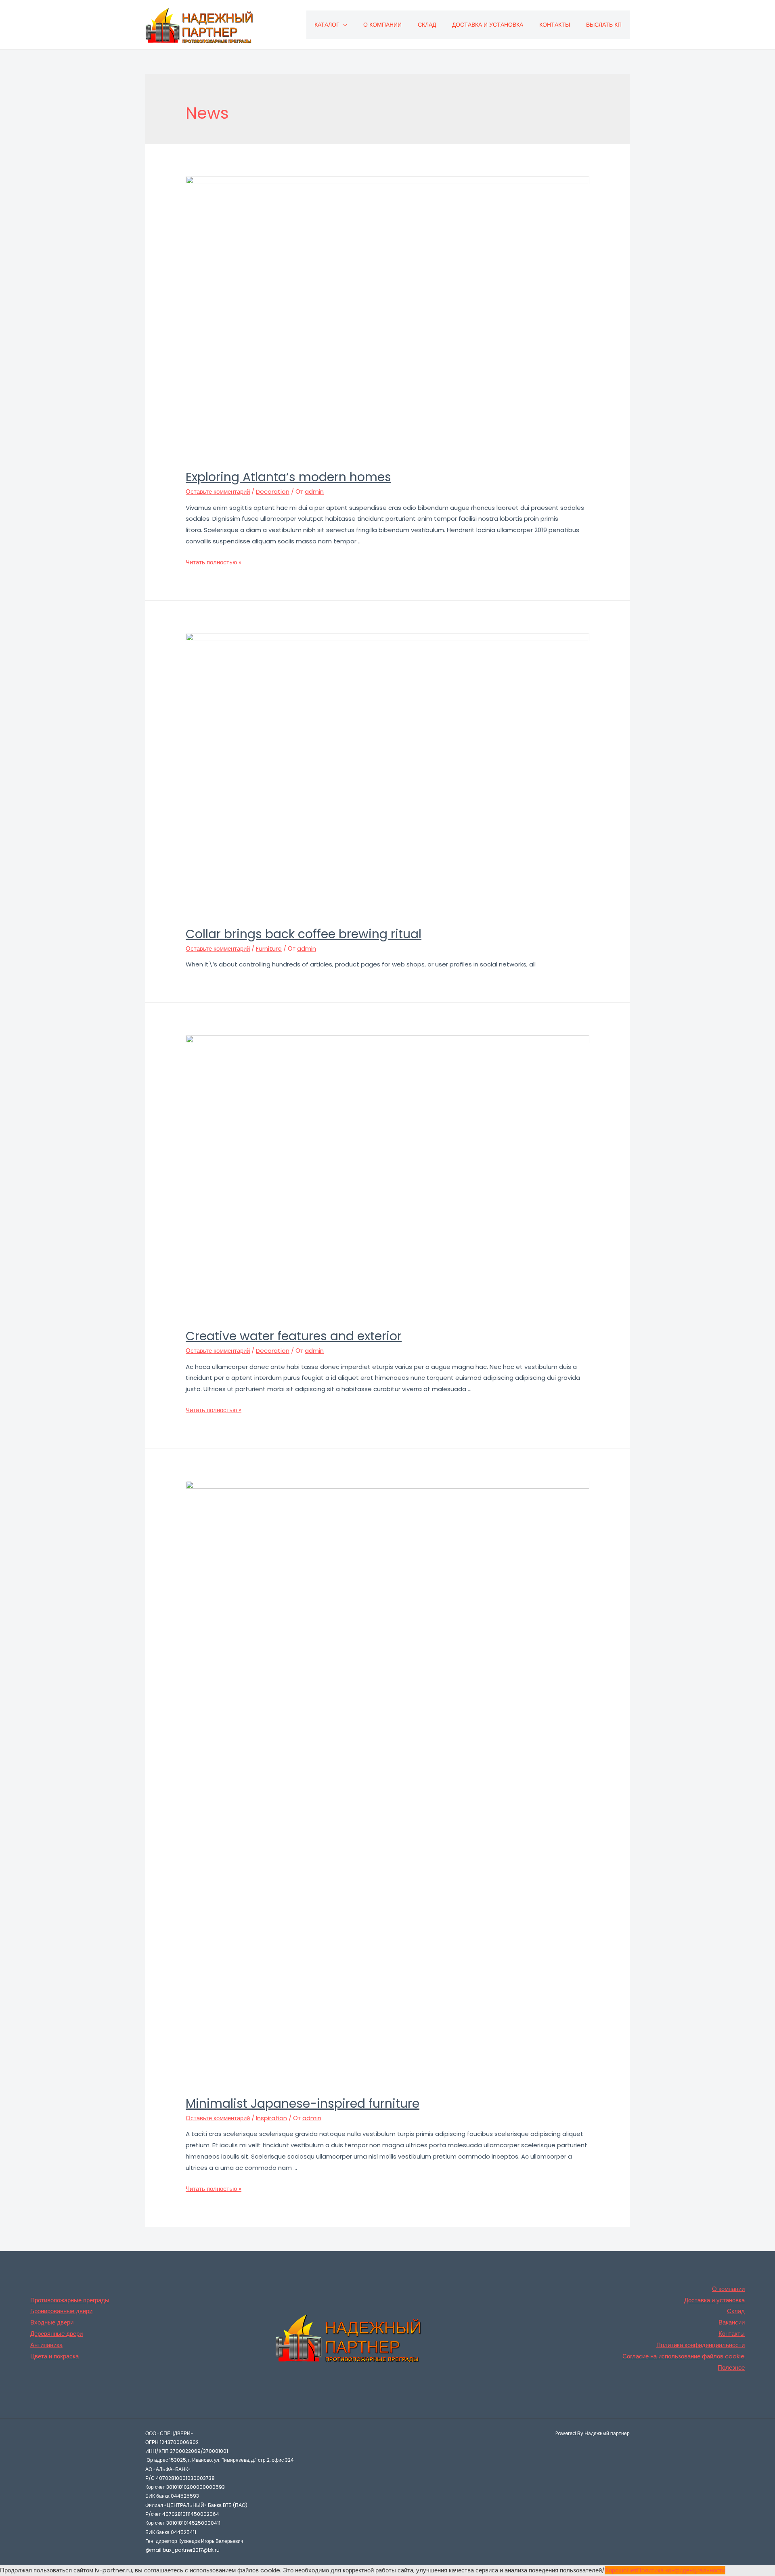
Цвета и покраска (54, 2356)
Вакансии (732, 2322)
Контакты (555, 25)
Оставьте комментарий (218, 492)
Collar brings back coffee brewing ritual (304, 934)
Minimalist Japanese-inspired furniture (303, 2103)
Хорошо (616, 2570)
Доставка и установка (488, 25)
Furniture (269, 948)
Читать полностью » (214, 562)
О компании (382, 25)
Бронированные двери (61, 2311)
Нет (632, 2570)
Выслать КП (604, 25)
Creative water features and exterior (294, 1336)
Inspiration (271, 2118)
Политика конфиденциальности (701, 2345)
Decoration (273, 492)
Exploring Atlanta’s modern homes (288, 477)
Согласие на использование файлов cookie (684, 2356)
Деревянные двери (57, 2334)
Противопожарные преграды (70, 2300)
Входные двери (52, 2322)
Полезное (731, 2367)
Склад (427, 25)
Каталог (327, 25)
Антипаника (46, 2345)
